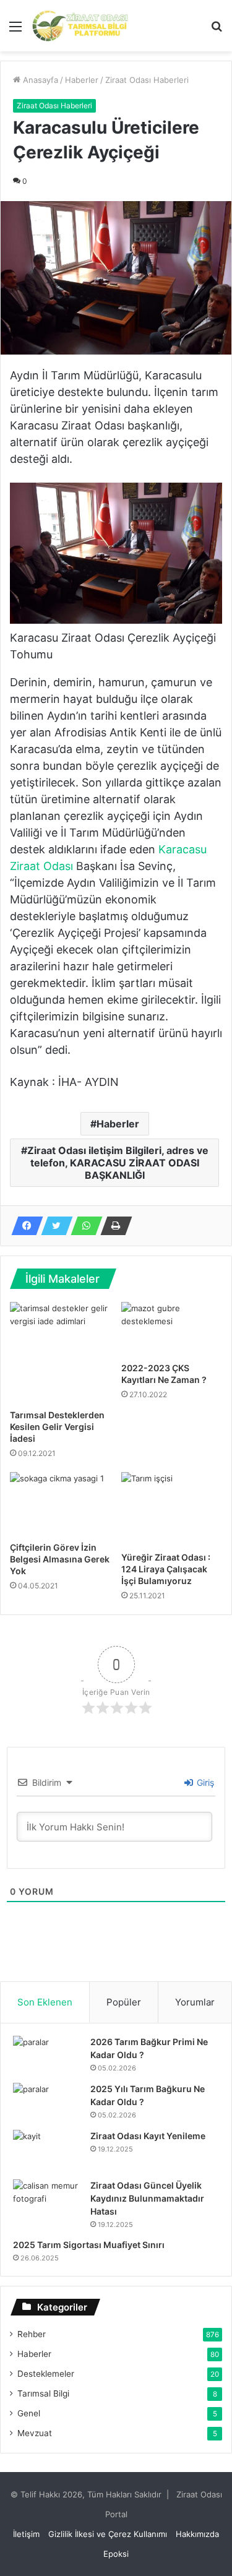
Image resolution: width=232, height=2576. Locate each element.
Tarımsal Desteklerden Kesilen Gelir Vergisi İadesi (57, 1427)
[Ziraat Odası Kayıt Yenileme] (47, 2150)
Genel (29, 2413)
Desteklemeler (46, 2374)
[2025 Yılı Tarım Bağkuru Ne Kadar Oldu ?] (47, 2102)
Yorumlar (195, 2002)
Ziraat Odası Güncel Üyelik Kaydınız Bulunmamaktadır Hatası (147, 2198)
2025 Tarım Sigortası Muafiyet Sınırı (89, 2245)
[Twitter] (53, 1226)
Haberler (82, 80)
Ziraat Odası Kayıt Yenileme (148, 2136)
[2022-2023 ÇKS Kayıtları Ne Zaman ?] (172, 1329)
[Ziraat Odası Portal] (80, 26)
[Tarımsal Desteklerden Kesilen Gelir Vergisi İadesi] (61, 1353)
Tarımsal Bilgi (43, 2393)
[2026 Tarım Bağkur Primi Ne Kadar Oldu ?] (47, 2055)
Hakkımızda (197, 2534)
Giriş (204, 1782)
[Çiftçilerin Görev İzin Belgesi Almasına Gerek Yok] (61, 1504)
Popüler (124, 2002)
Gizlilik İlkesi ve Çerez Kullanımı (108, 2534)
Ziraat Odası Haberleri (147, 80)
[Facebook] (24, 1226)
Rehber (32, 2334)
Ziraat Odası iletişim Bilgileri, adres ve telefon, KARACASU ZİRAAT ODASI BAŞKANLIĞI (118, 1163)
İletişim (26, 2534)
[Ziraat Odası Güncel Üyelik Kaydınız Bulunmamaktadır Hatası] (47, 2203)
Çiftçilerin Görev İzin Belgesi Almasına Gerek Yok (60, 1559)
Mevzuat (35, 2433)
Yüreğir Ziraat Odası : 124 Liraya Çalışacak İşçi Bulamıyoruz (166, 1569)
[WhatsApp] (83, 1226)
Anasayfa (39, 80)
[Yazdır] (113, 1226)
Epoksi (116, 2554)
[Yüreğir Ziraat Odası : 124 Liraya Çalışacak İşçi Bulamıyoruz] (172, 1509)
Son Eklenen (45, 2002)
